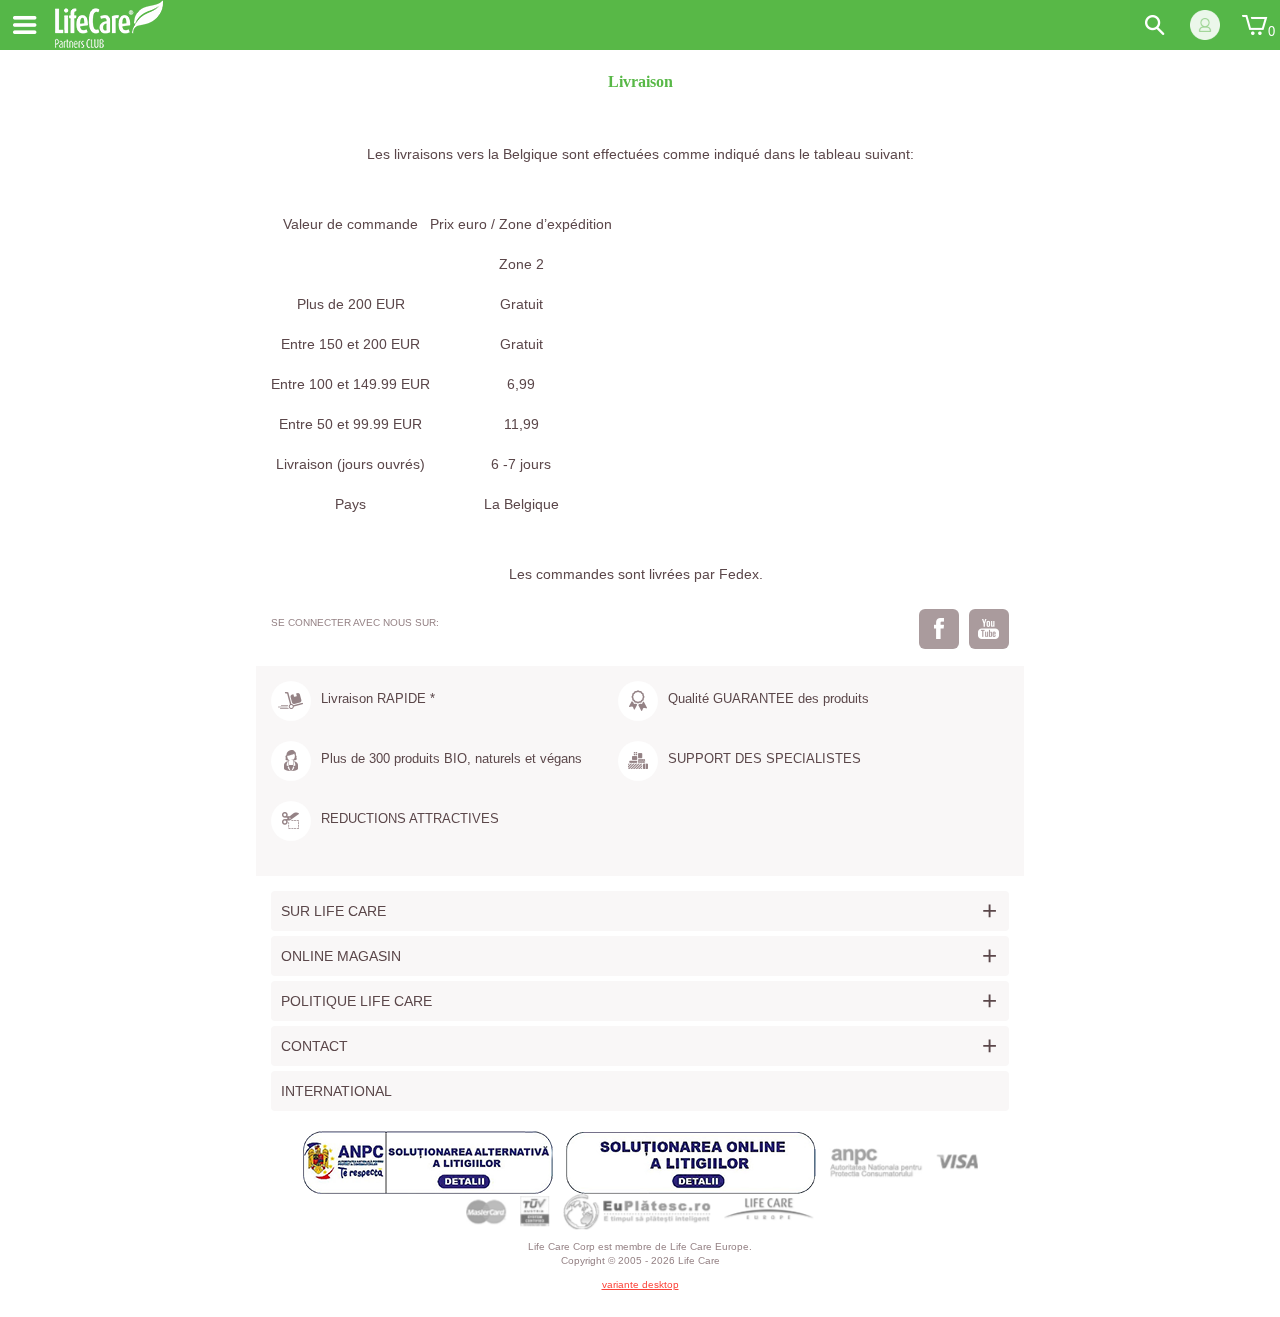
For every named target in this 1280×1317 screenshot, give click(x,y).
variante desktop (640, 1284)
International (336, 1091)
